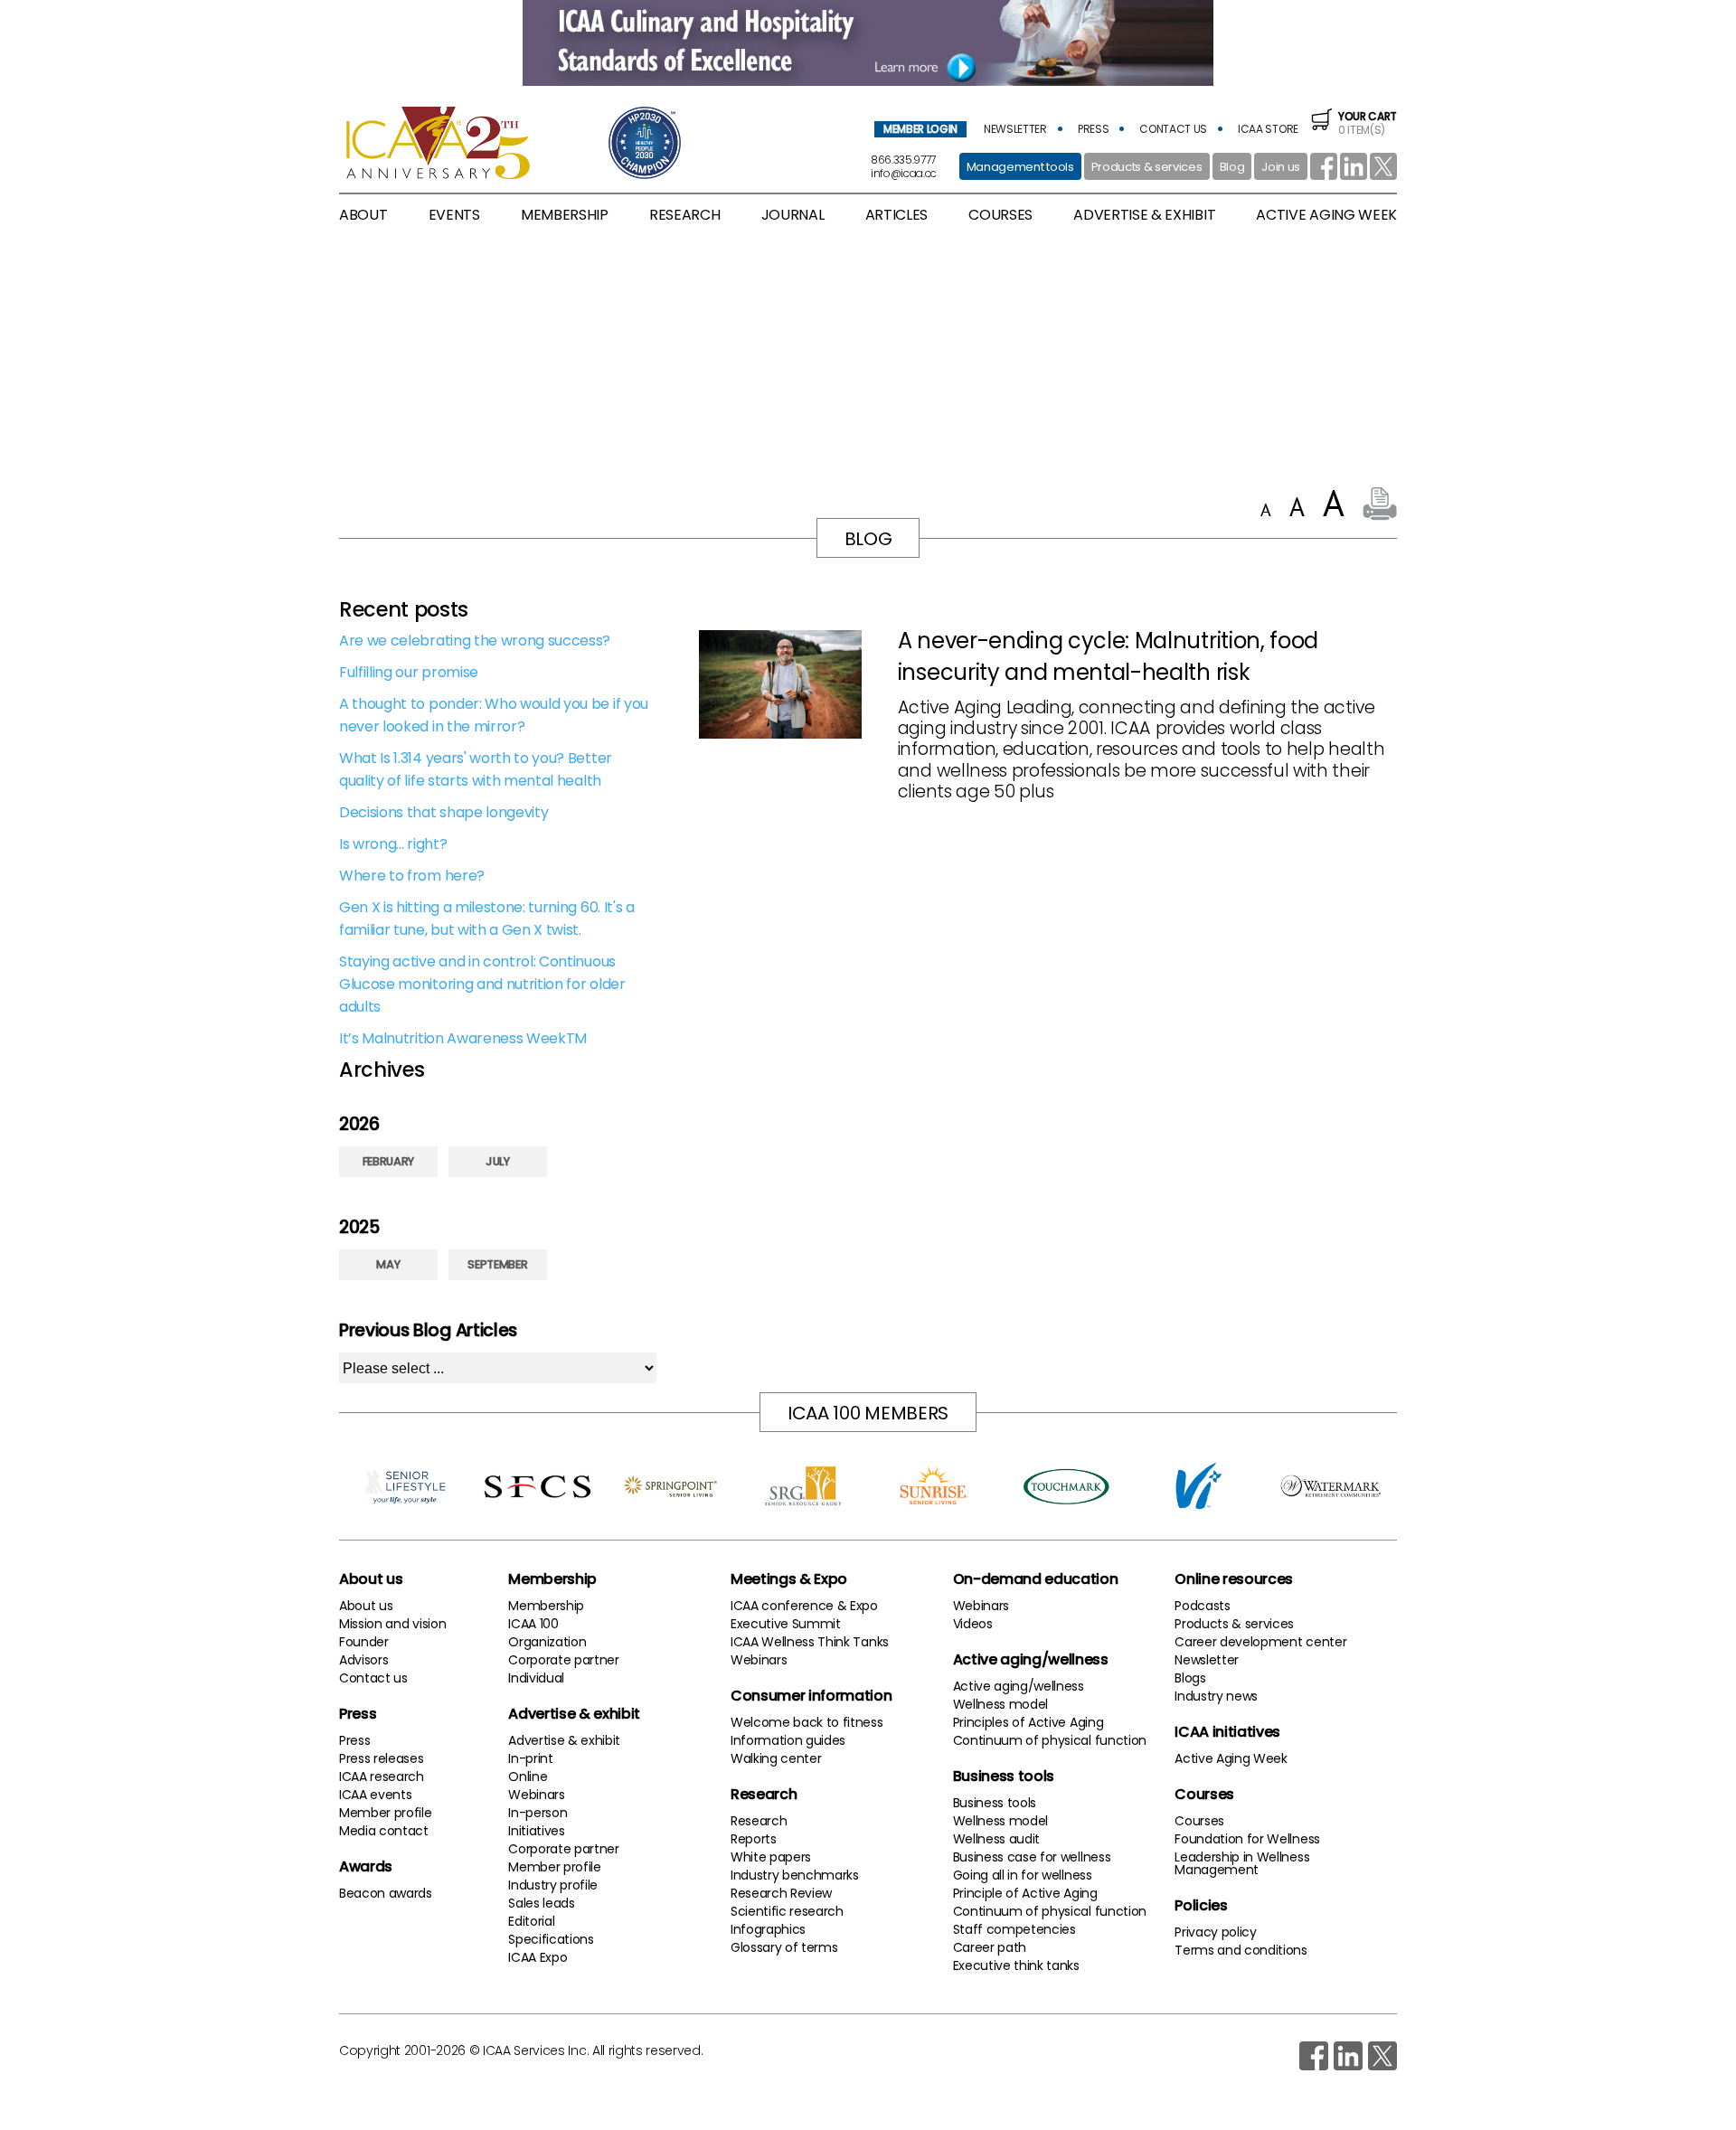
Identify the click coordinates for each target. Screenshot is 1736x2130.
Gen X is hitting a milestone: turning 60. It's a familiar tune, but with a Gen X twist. (487, 919)
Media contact (384, 1831)
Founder (364, 1642)
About (363, 215)
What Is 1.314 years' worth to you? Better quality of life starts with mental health (476, 769)
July (498, 1161)
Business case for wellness (1032, 1857)
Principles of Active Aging (1028, 1722)
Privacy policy (1216, 1932)
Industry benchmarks (795, 1875)
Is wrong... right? (393, 844)
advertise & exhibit (1144, 215)
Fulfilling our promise (409, 672)
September (497, 1264)
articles (896, 215)
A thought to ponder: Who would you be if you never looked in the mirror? (494, 715)
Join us (1281, 167)
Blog (1232, 167)
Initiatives (536, 1831)
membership (565, 215)
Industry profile (553, 1885)
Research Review (781, 1893)
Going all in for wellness (1023, 1875)
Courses (1000, 215)
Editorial (531, 1921)
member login (920, 129)
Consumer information (811, 1696)
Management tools (1020, 167)
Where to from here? (412, 876)
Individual (536, 1678)
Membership (552, 1579)
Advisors (363, 1660)
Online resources (1234, 1579)
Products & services (1147, 167)
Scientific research (787, 1911)
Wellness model (1001, 1704)
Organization (547, 1642)
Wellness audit (997, 1839)
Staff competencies (1014, 1929)
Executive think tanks (1016, 1965)
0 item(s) (1368, 123)
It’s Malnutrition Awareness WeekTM (463, 1038)
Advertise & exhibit (574, 1714)
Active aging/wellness (1031, 1659)
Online (528, 1777)
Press (358, 1714)
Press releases (382, 1758)
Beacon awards (386, 1893)
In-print (530, 1758)
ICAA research (382, 1777)
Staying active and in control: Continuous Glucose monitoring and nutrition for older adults (482, 984)
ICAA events (375, 1795)
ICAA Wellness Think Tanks (810, 1642)
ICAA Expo (538, 1957)
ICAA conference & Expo (804, 1606)
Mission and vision (392, 1624)
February (388, 1161)
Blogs (1190, 1678)
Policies (1201, 1905)
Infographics (768, 1929)
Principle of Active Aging (1025, 1893)
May (388, 1264)
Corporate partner (564, 1660)
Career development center (1260, 1642)
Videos (973, 1624)
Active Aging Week (1231, 1758)
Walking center (776, 1758)
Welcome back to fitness (807, 1722)
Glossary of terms (784, 1947)
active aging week (1326, 215)
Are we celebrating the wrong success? (475, 641)
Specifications (551, 1939)
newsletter (1015, 129)
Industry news (1216, 1696)
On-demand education (1036, 1579)
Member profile (386, 1813)
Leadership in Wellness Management (1242, 1863)
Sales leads (541, 1903)
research (684, 215)
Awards (366, 1866)
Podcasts (1202, 1606)
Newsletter (1207, 1660)
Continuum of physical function (1050, 1740)
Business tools (1004, 1776)
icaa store (1268, 129)
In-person (538, 1813)
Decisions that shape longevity (443, 812)
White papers (771, 1857)
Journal (793, 215)
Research (764, 1794)
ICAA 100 (533, 1624)
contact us (1173, 129)
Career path (990, 1947)
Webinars (536, 1795)
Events (454, 215)
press (1093, 129)
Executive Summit (786, 1624)
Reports (754, 1839)
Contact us (373, 1678)
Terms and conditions (1241, 1950)
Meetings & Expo (789, 1579)
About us (371, 1579)
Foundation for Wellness (1247, 1839)
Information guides (788, 1740)
